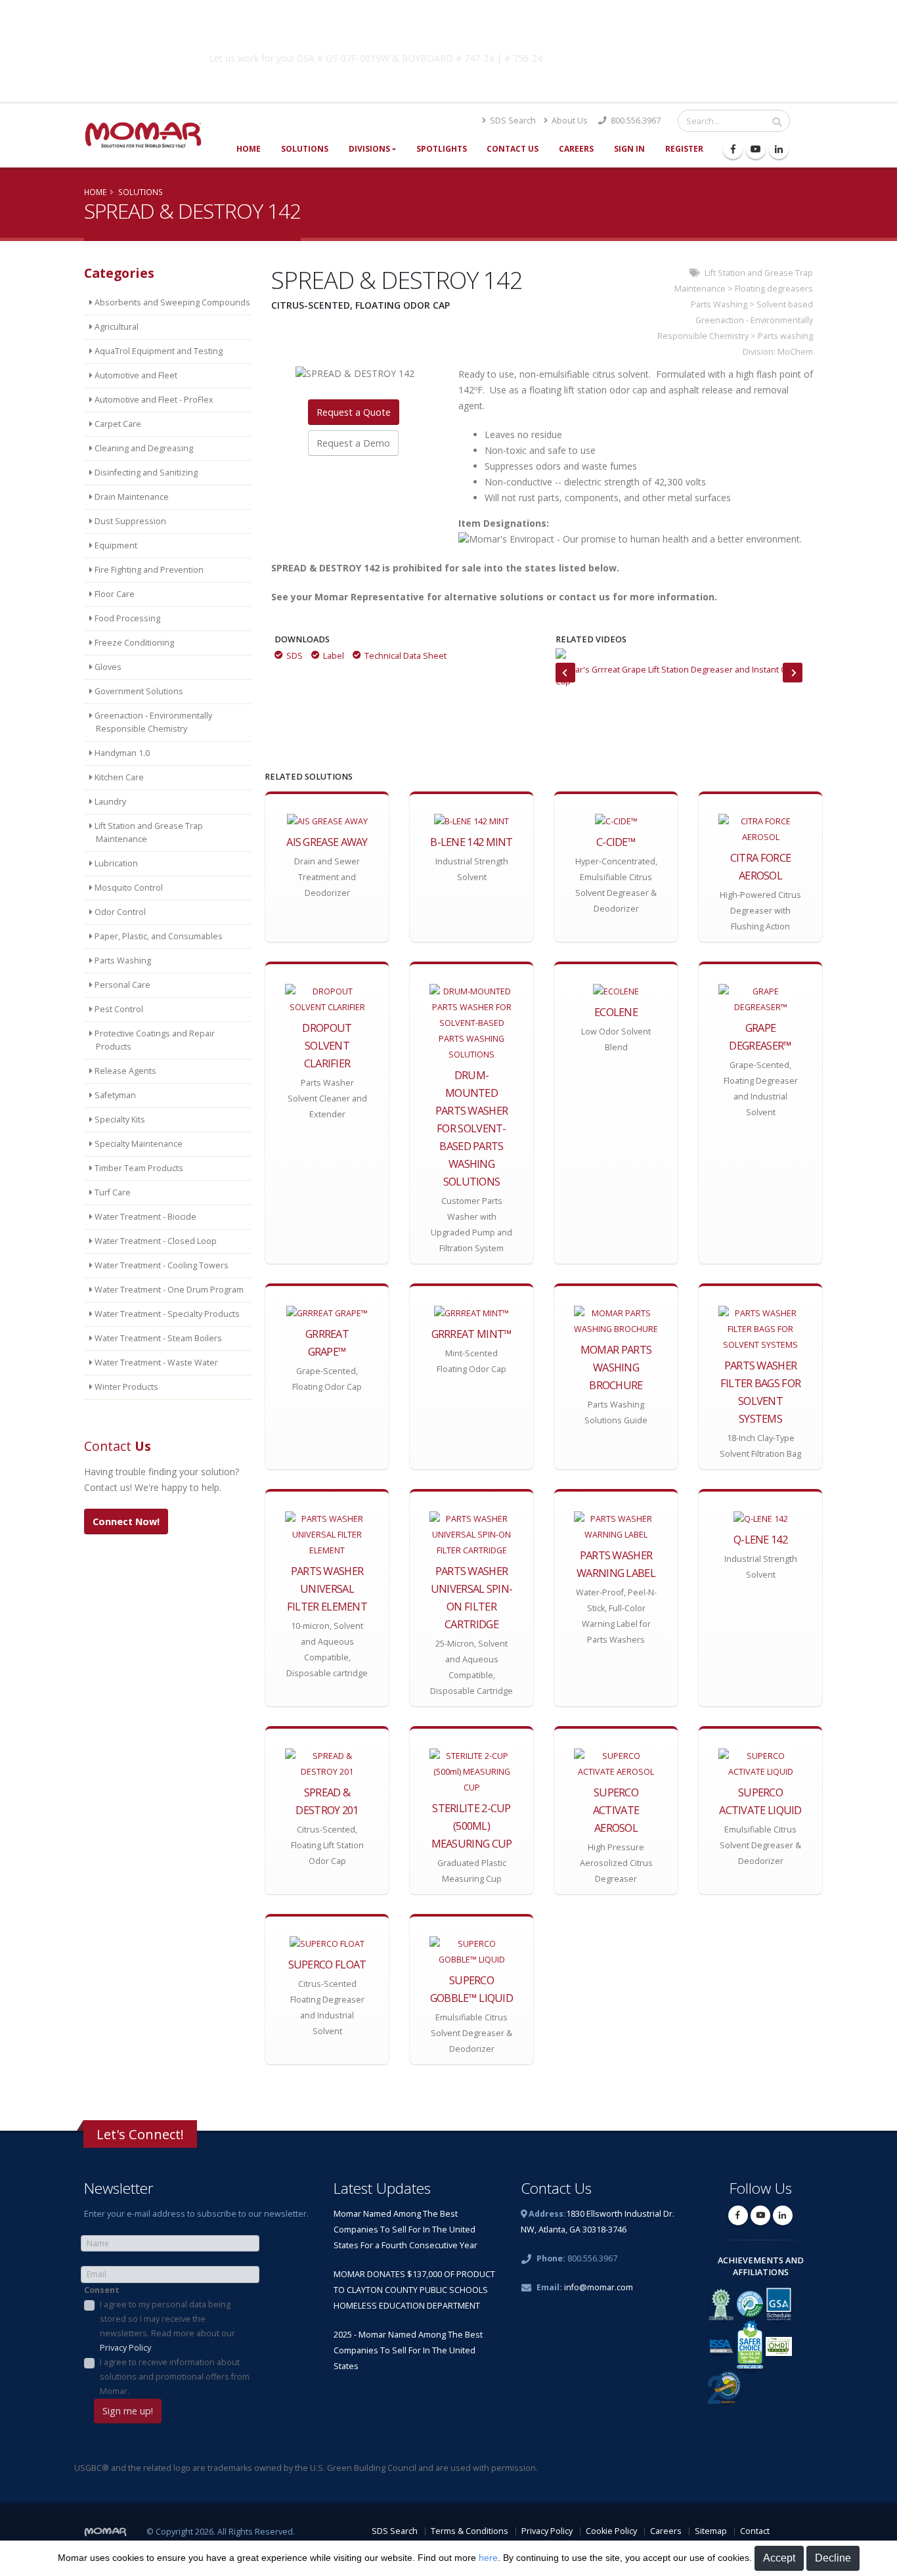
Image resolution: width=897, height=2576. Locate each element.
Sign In (629, 149)
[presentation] (565, 673)
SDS (295, 656)
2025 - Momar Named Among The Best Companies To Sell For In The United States (408, 2350)
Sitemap (711, 2531)
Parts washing (785, 336)
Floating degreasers (774, 289)
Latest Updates (382, 2188)
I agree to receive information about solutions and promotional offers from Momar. (175, 2377)
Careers (576, 149)
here (488, 2558)
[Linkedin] (779, 149)
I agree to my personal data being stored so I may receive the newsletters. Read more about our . (167, 2326)
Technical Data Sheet (405, 656)
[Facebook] (733, 149)
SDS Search (512, 121)
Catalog (658, 56)
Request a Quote (354, 412)
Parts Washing (719, 304)
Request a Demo (353, 443)
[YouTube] (756, 149)
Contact (755, 2531)
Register (684, 149)
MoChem (795, 352)
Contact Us (513, 149)
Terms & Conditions (470, 2531)
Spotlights (442, 149)
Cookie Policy (611, 2531)
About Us (569, 121)
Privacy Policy (125, 2348)
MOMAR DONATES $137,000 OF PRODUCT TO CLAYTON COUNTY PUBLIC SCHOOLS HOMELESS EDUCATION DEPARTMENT (414, 2290)
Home (249, 149)
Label (334, 656)
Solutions (305, 149)
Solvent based (785, 304)
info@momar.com (599, 2287)
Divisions (369, 149)
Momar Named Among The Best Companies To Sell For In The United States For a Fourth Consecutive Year (405, 2230)
